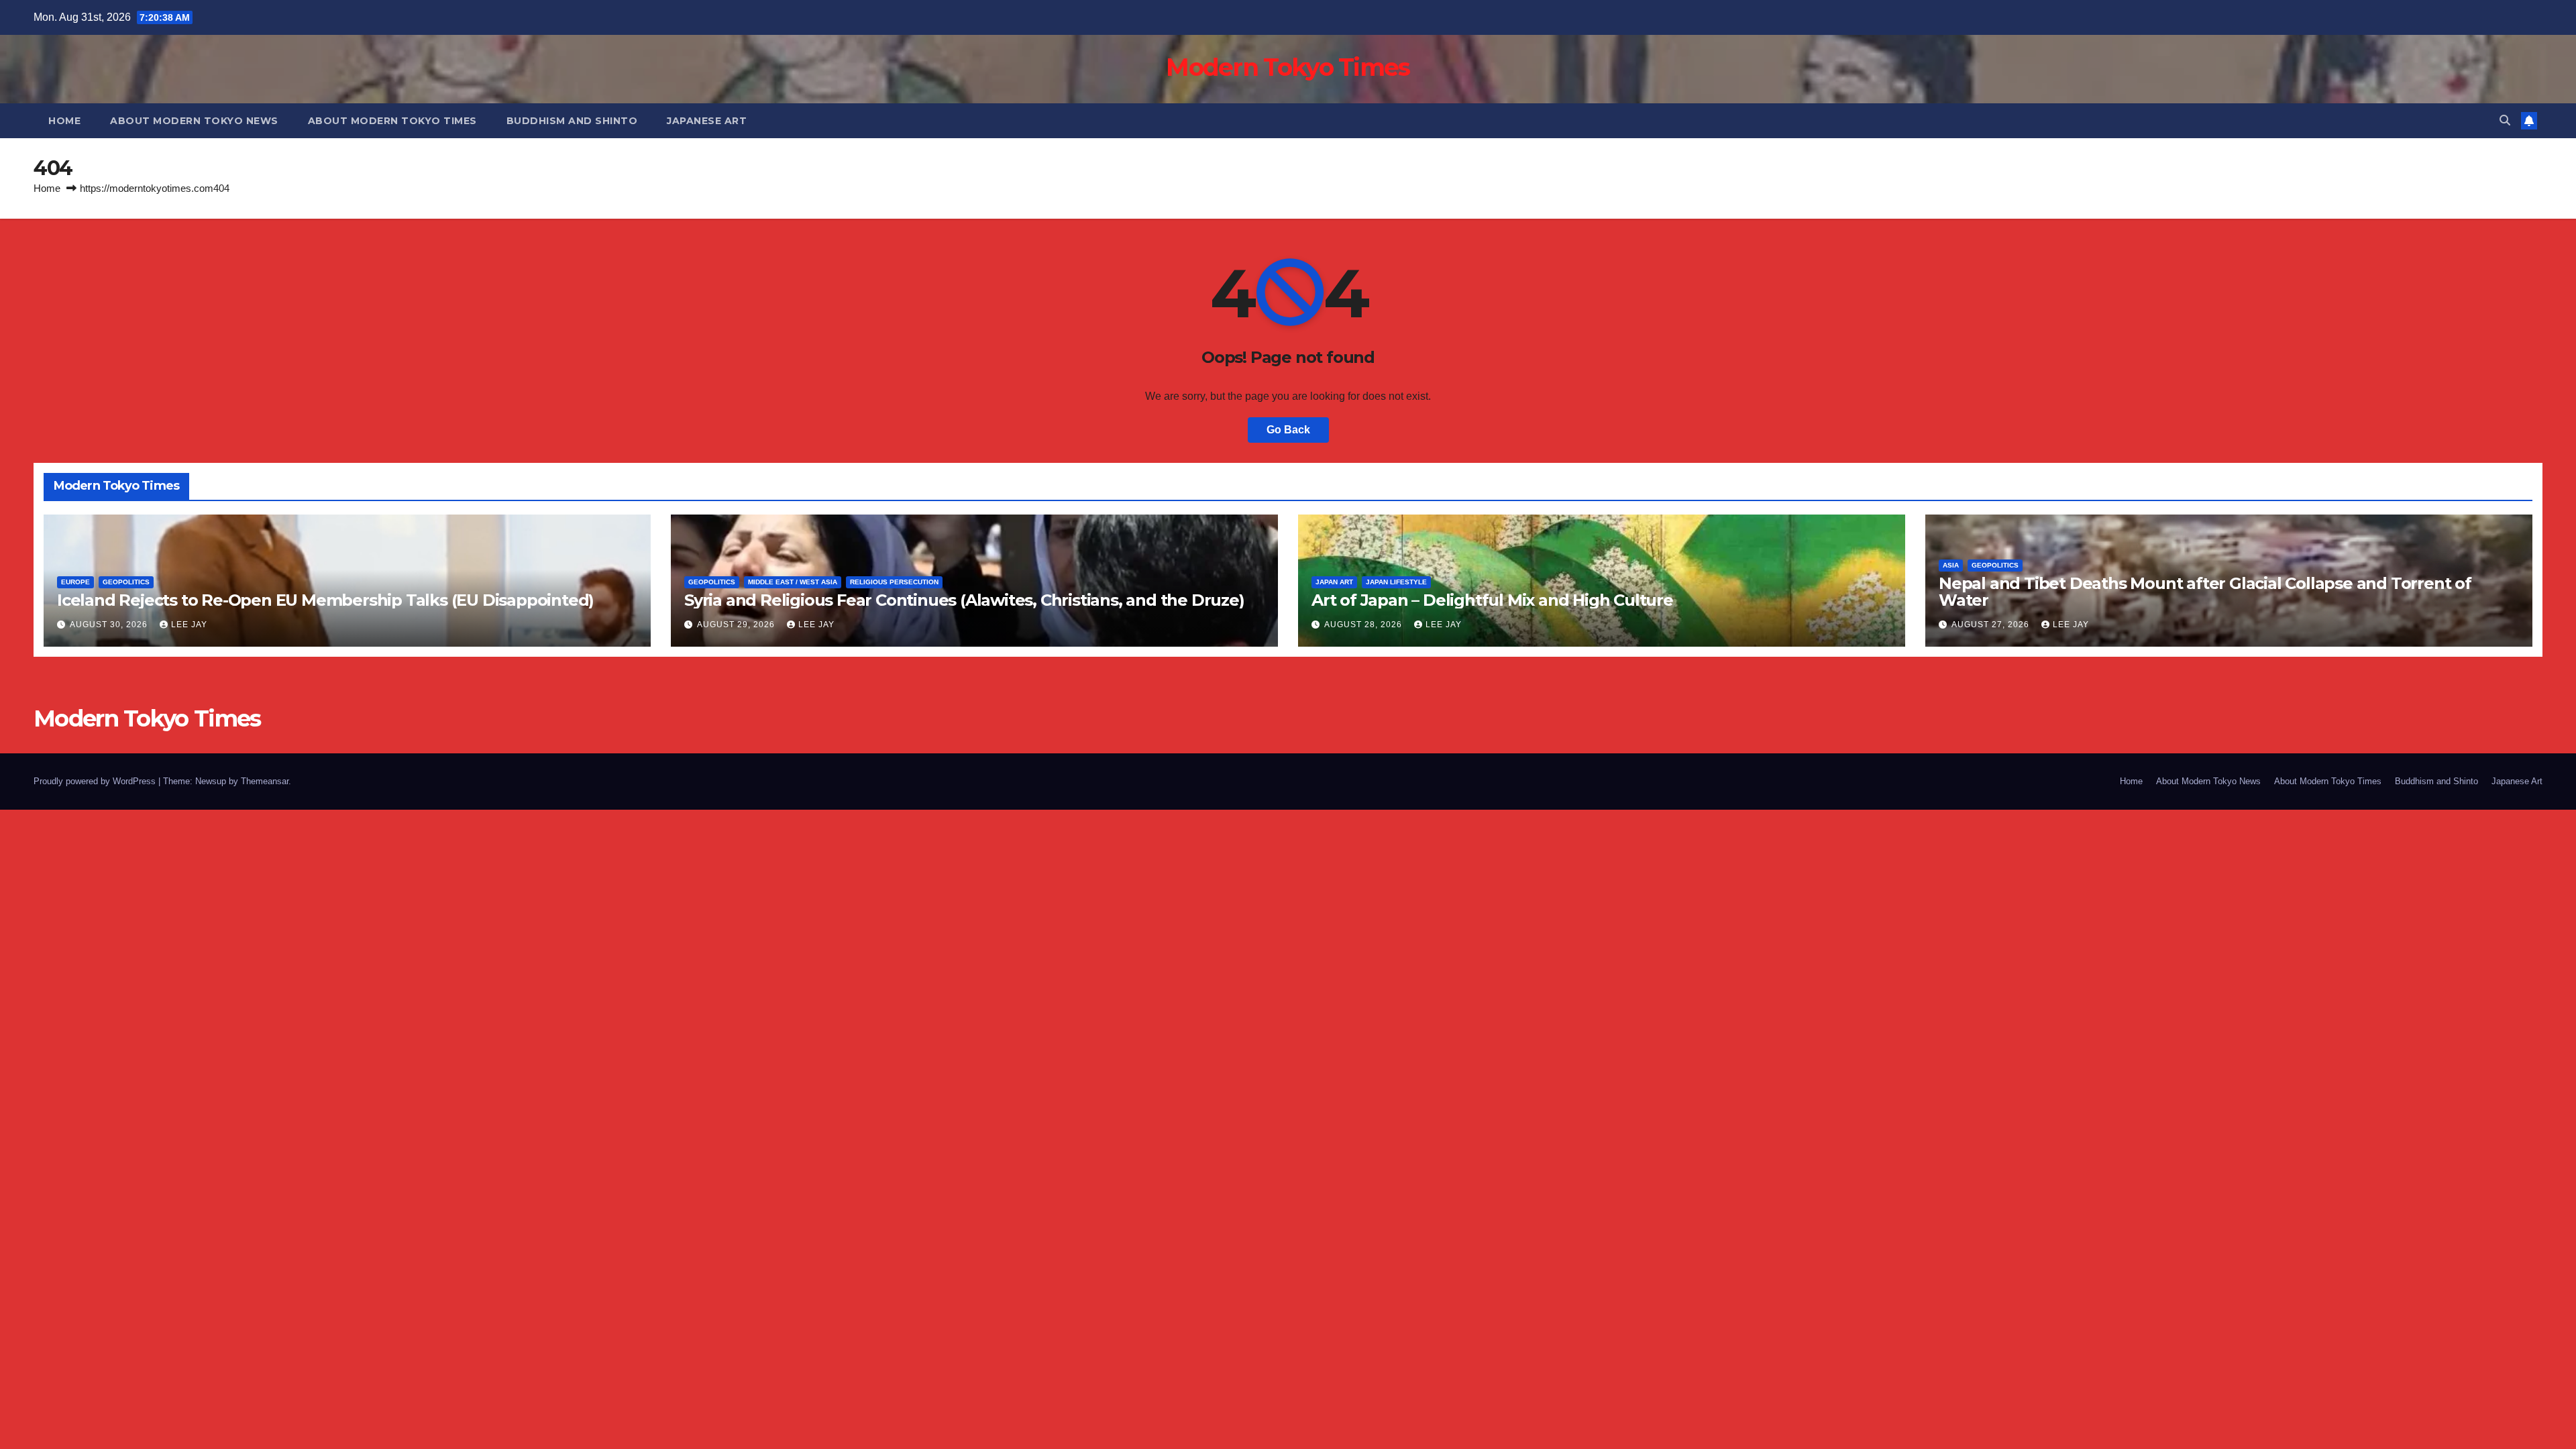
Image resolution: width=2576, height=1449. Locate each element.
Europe (75, 582)
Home (64, 121)
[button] (2505, 120)
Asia (1951, 565)
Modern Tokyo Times (1288, 67)
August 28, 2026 (1364, 625)
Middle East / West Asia (793, 582)
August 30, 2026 (110, 625)
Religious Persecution (894, 582)
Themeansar (265, 781)
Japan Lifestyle (1396, 582)
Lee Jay (189, 625)
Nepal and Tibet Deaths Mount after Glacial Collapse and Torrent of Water (2205, 592)
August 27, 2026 (1992, 625)
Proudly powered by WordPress (96, 781)
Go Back (1288, 430)
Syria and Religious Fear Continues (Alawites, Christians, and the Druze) (964, 600)
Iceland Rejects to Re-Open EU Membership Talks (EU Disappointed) (325, 600)
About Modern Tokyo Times (392, 121)
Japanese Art (707, 121)
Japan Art (1334, 582)
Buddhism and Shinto (572, 121)
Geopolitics (126, 582)
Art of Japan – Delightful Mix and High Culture (1492, 600)
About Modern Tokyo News (194, 121)
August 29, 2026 (737, 625)
